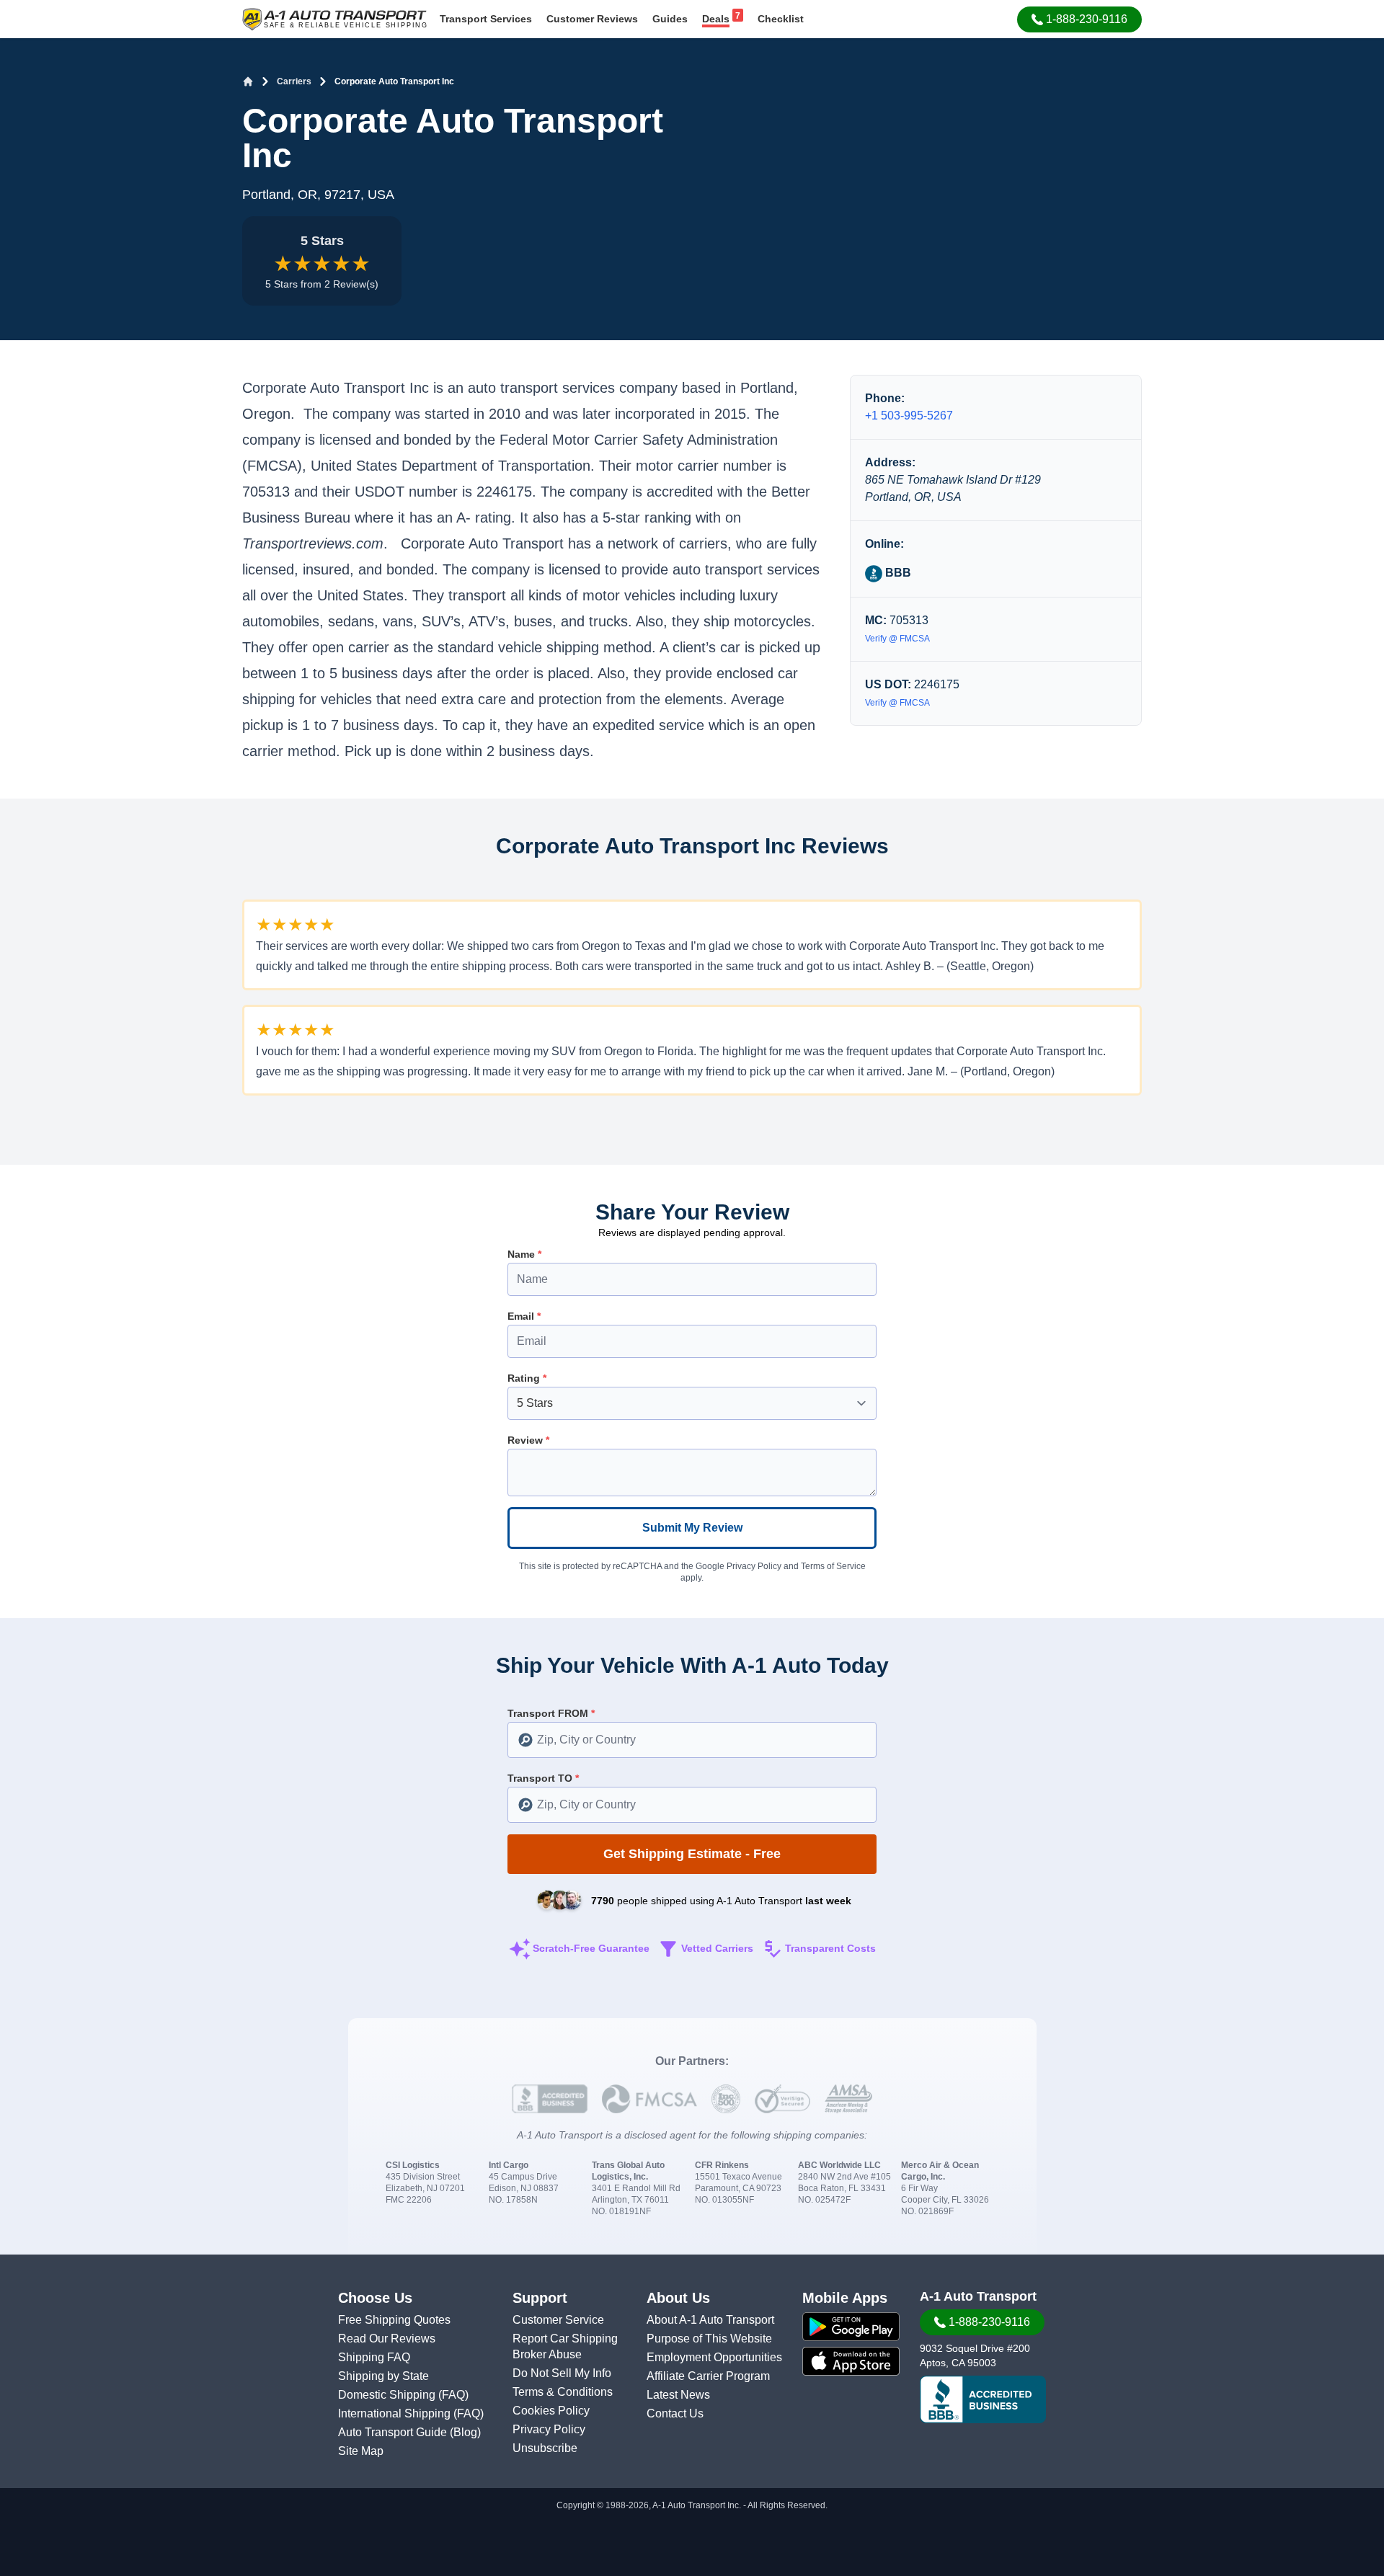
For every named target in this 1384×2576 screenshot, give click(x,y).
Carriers (294, 81)
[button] (1079, 19)
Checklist (781, 19)
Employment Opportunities (714, 2357)
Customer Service (558, 2320)
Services (486, 19)
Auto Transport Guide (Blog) (409, 2432)
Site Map (361, 2451)
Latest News (678, 2395)
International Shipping (396, 2413)
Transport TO (543, 1778)
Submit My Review (692, 1528)
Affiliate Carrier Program (708, 2376)
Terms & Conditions (563, 2392)
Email (524, 1316)
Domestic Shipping (388, 2395)
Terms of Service (833, 1566)
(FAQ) (453, 2395)
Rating (527, 1378)
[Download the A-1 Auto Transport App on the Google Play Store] (851, 2327)
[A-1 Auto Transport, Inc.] (334, 18)
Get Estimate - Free (692, 1854)
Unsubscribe (545, 2448)
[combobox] (692, 1740)
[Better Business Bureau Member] (983, 2399)
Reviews (592, 19)
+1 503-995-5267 (909, 416)
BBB (897, 573)
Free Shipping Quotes (394, 2320)
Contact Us (675, 2413)
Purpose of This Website (709, 2339)
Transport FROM (551, 1713)
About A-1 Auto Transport (710, 2320)
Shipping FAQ (374, 2357)
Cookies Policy (551, 2411)
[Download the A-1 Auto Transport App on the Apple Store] (851, 2361)
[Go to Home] (248, 81)
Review (528, 1440)
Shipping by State (383, 2376)
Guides (670, 19)
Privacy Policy (754, 1566)
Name (524, 1254)
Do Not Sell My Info (562, 2373)
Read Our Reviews (387, 2339)
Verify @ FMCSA (897, 639)
